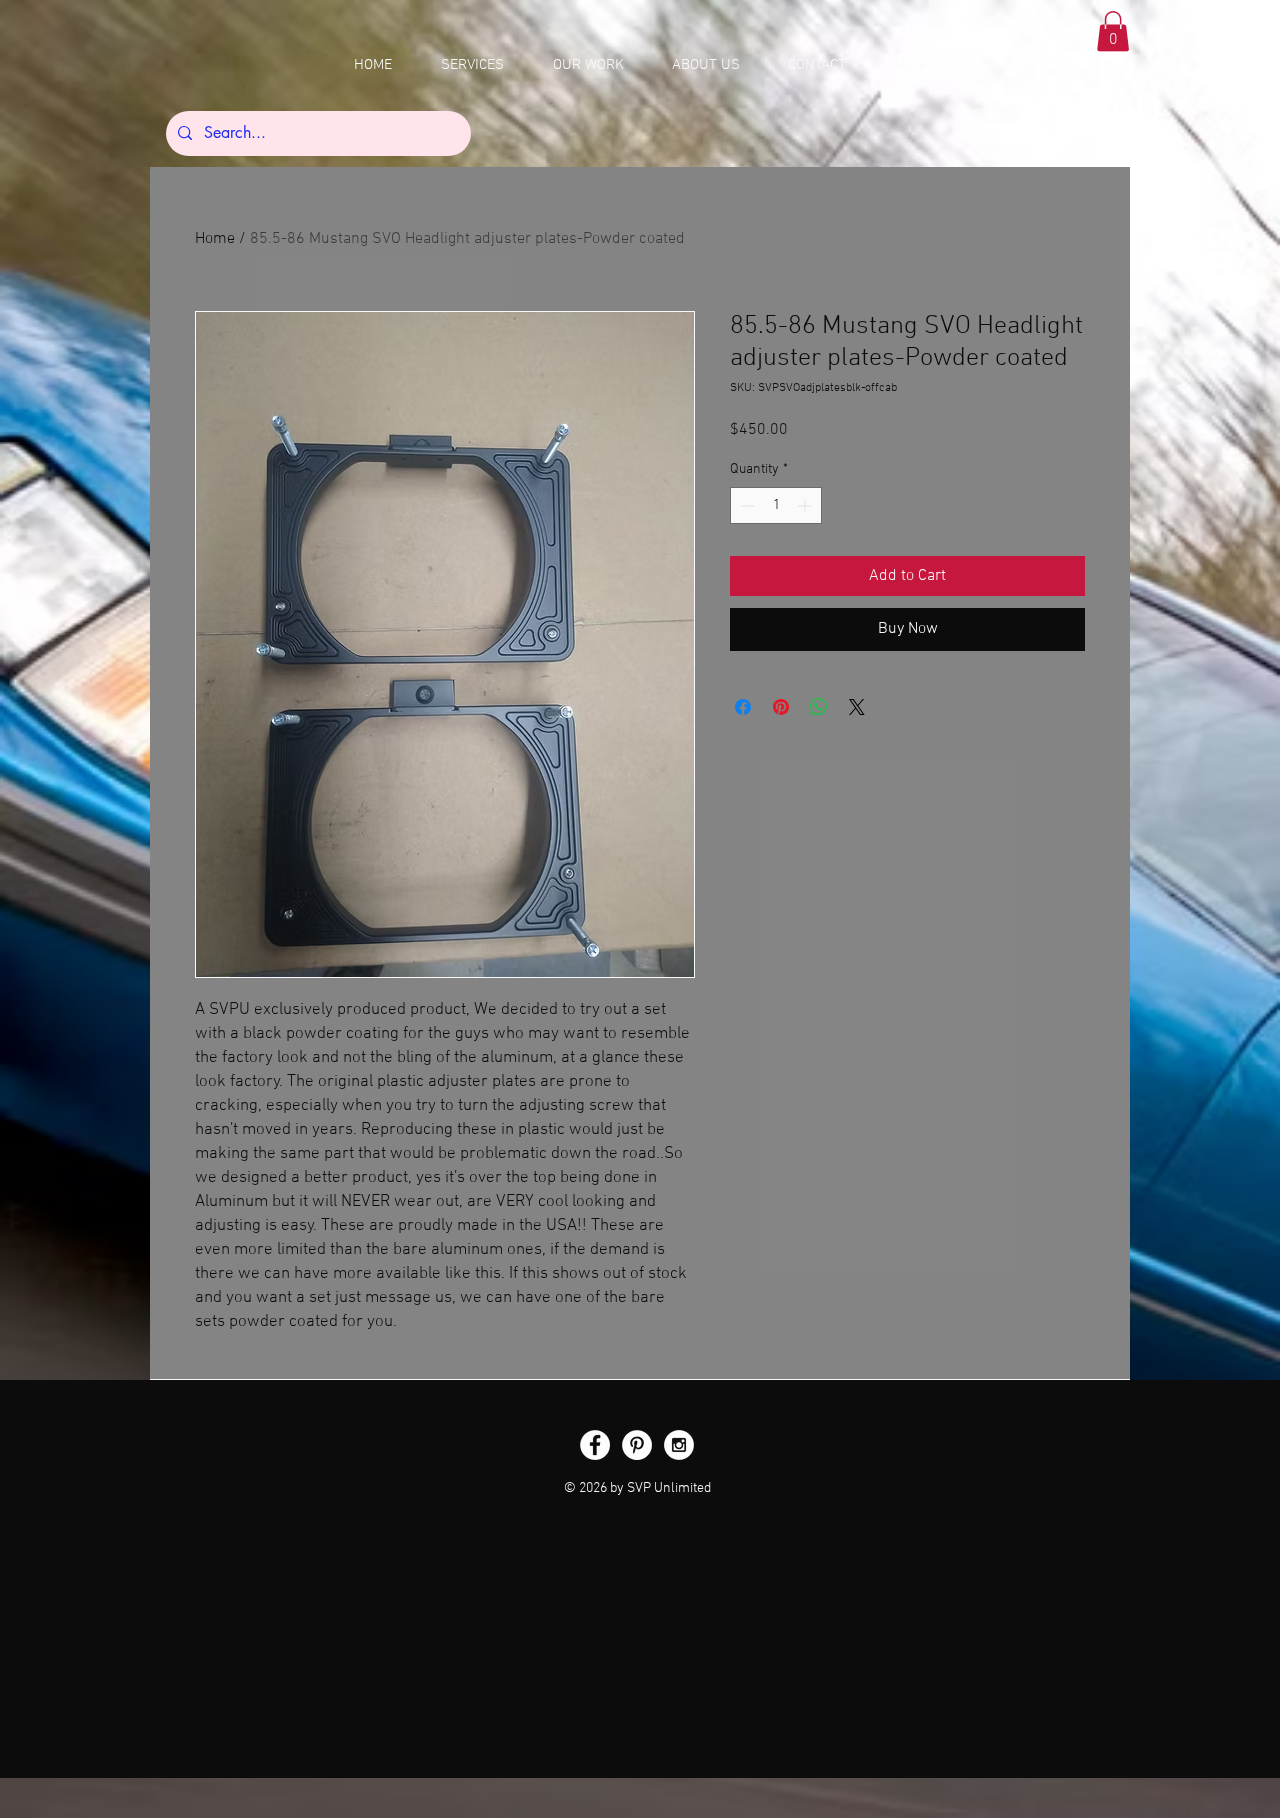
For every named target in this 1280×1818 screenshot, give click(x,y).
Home (215, 239)
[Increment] (806, 505)
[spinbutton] (776, 505)
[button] (1113, 31)
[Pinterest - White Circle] (637, 1445)
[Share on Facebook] (743, 707)
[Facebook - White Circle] (595, 1445)
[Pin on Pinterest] (781, 707)
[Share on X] (857, 707)
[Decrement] (745, 505)
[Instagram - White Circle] (679, 1445)
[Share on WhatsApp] (819, 707)
